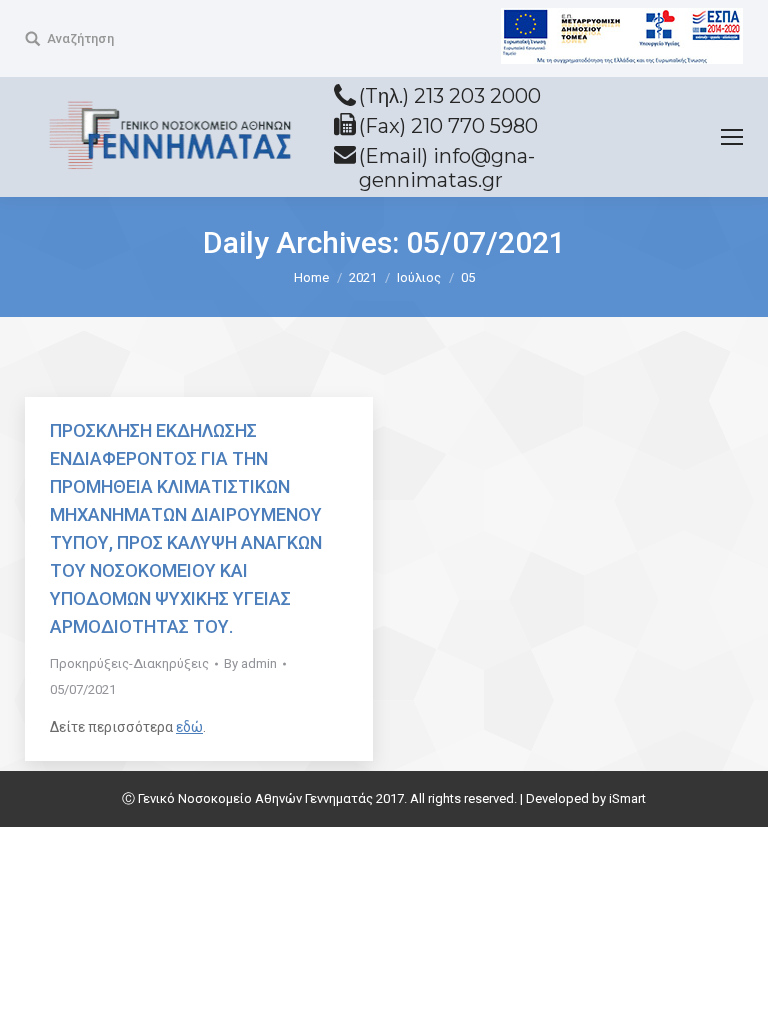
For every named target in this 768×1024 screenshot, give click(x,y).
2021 (363, 277)
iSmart (627, 798)
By (250, 663)
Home (311, 277)
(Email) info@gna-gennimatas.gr (447, 168)
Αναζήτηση (80, 38)
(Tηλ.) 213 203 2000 (450, 96)
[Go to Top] (736, 992)
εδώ (189, 727)
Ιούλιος (419, 277)
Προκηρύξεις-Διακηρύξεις (129, 663)
